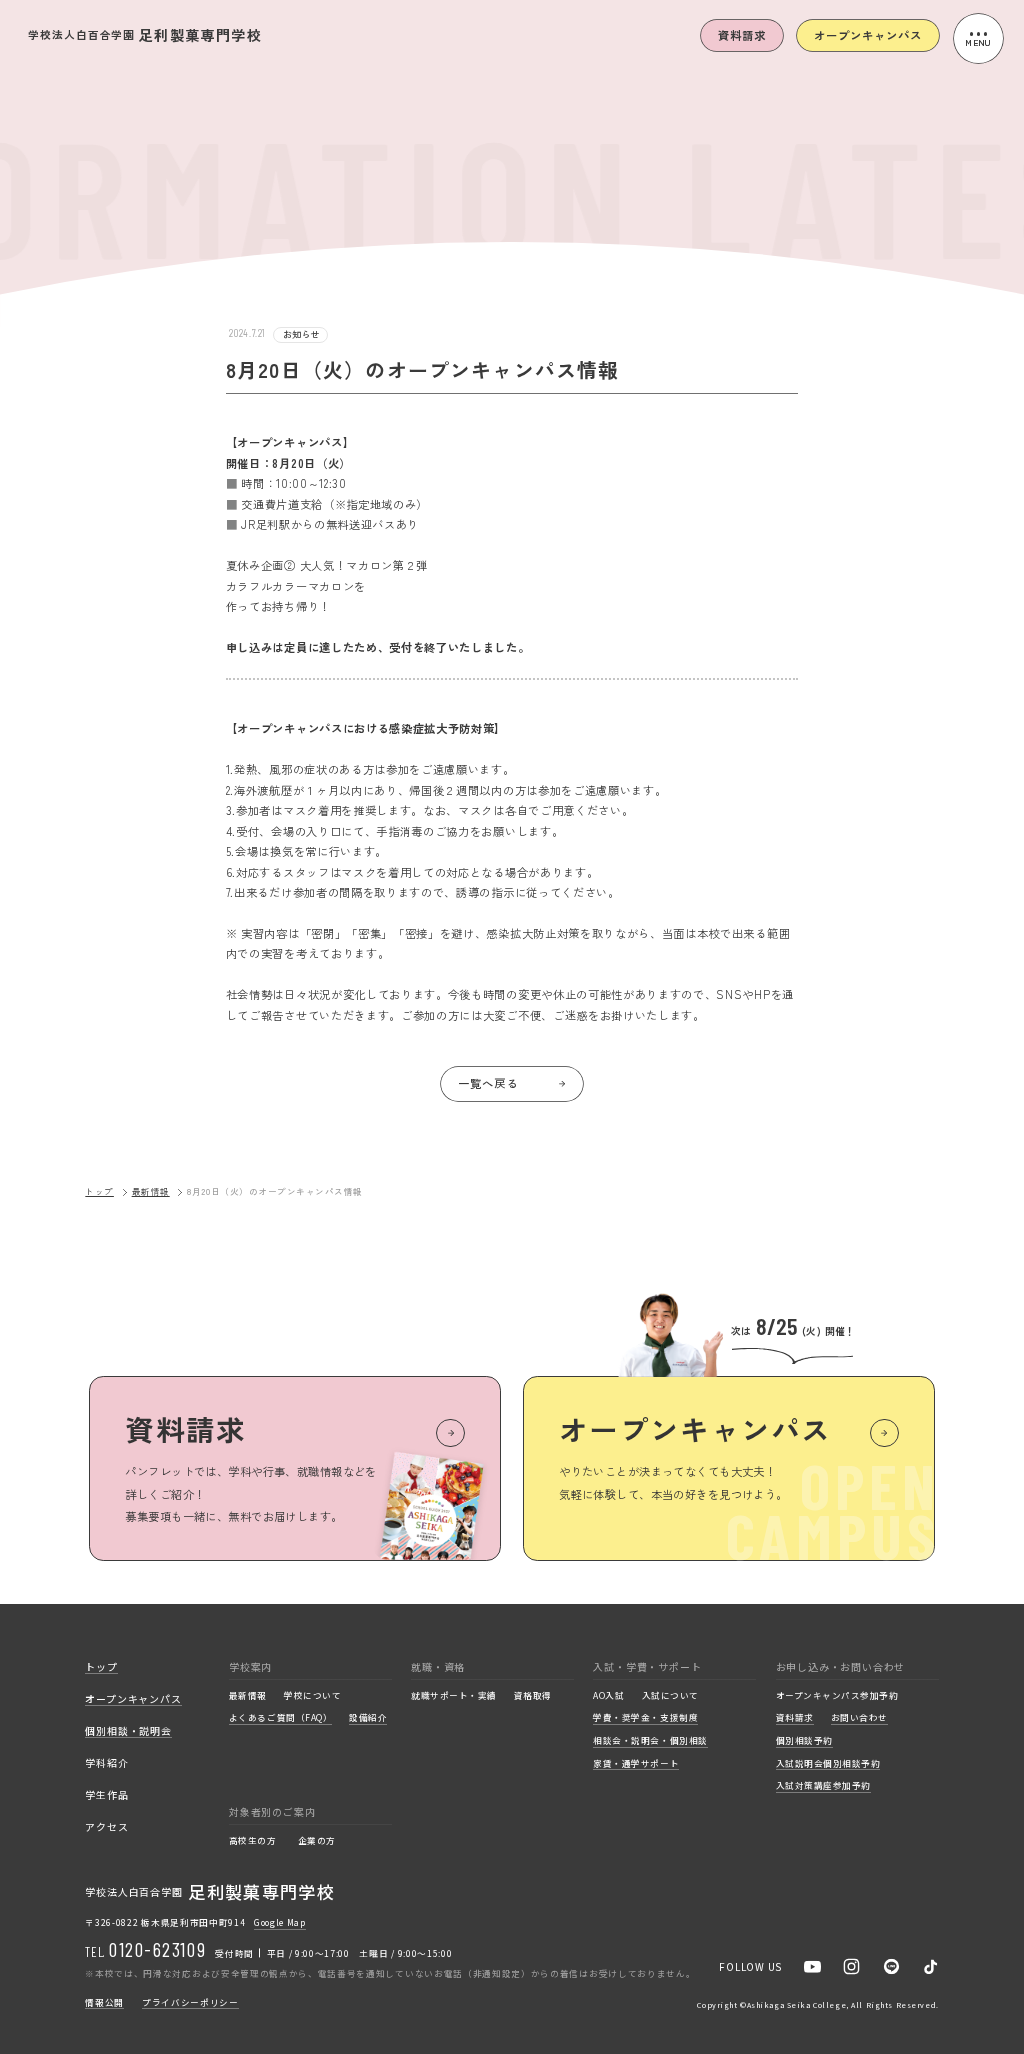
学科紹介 (106, 1763)
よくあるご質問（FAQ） (280, 1718)
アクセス (106, 1827)
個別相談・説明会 (128, 1731)
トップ (99, 1192)
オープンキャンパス (867, 35)
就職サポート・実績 (454, 1696)
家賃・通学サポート (636, 1764)
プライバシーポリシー (190, 2003)
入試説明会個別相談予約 (828, 1764)
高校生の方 (253, 1841)
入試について (670, 1696)
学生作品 (106, 1795)
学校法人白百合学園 (145, 35)
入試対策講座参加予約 (823, 1786)
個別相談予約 (804, 1741)
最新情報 (151, 1192)
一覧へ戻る (488, 1083)
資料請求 (742, 35)
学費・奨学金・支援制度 (645, 1718)
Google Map (280, 1922)
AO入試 (608, 1696)
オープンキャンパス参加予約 (837, 1696)
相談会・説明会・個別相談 (650, 1741)
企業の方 (317, 1841)
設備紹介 (368, 1718)
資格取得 (533, 1696)
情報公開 (104, 2003)
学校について (312, 1696)
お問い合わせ (859, 1718)
